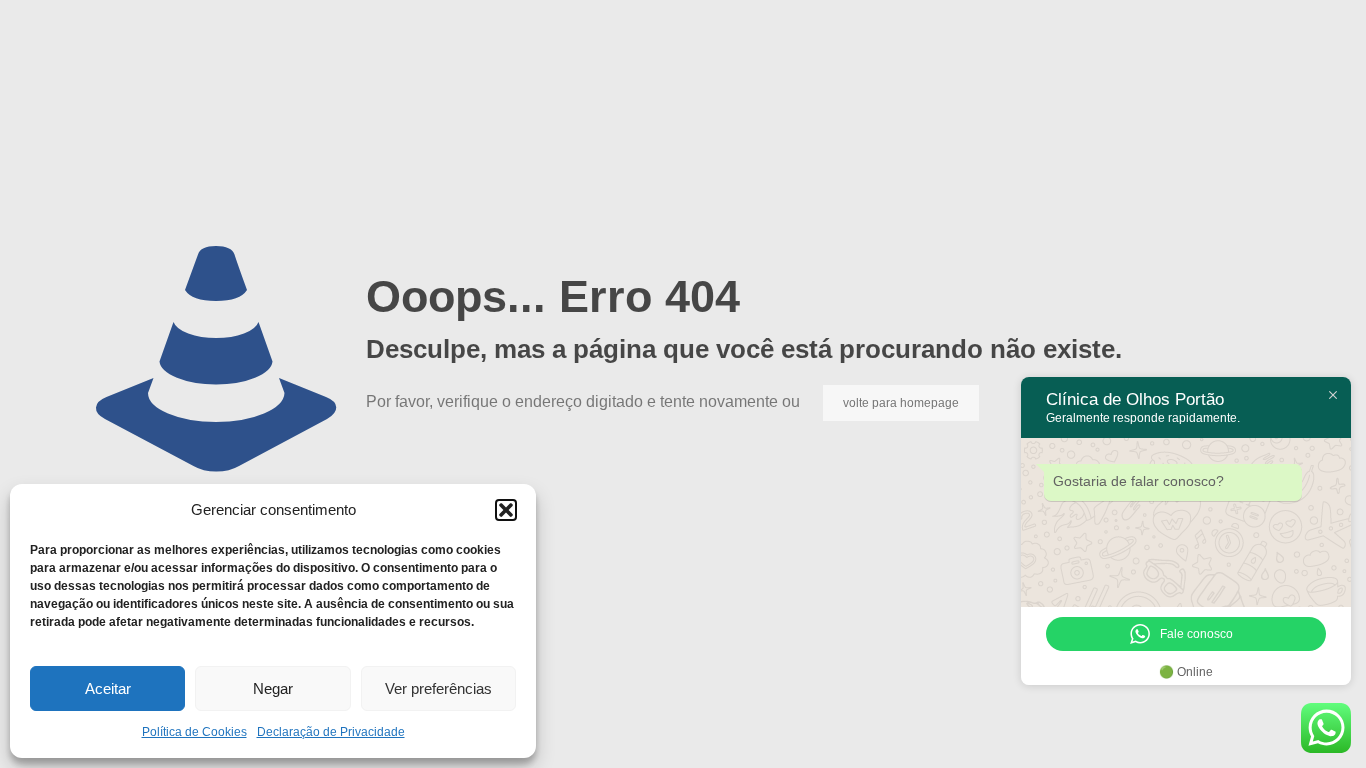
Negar (273, 688)
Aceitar (108, 688)
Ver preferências (438, 688)
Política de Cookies (194, 732)
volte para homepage (901, 403)
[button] (506, 510)
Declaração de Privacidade (331, 732)
